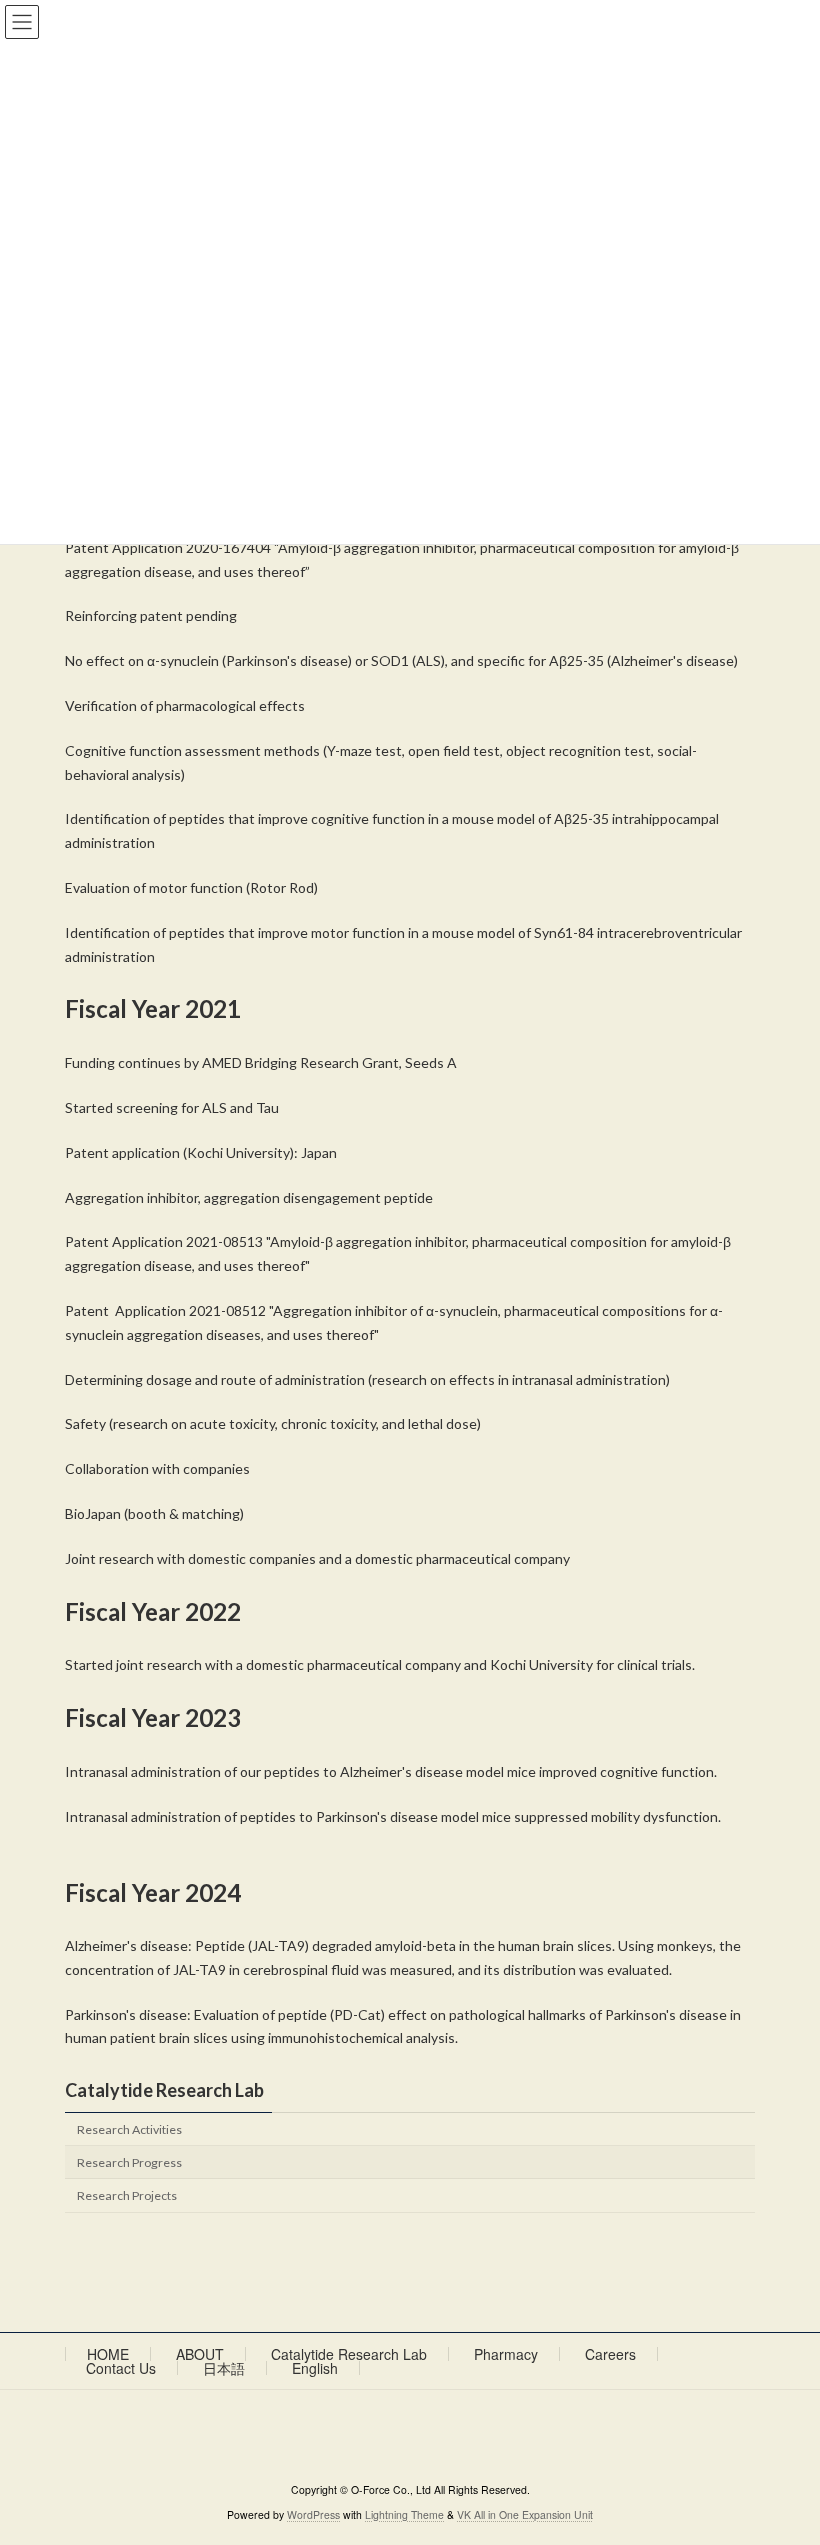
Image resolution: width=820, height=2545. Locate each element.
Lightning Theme (404, 2514)
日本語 (224, 2368)
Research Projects (127, 2195)
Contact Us (121, 2368)
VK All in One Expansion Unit (525, 2514)
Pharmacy (506, 2354)
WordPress (313, 2514)
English (315, 2368)
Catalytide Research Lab (164, 2090)
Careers (610, 2354)
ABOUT (200, 2354)
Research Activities (129, 2129)
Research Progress (129, 2162)
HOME (108, 2354)
